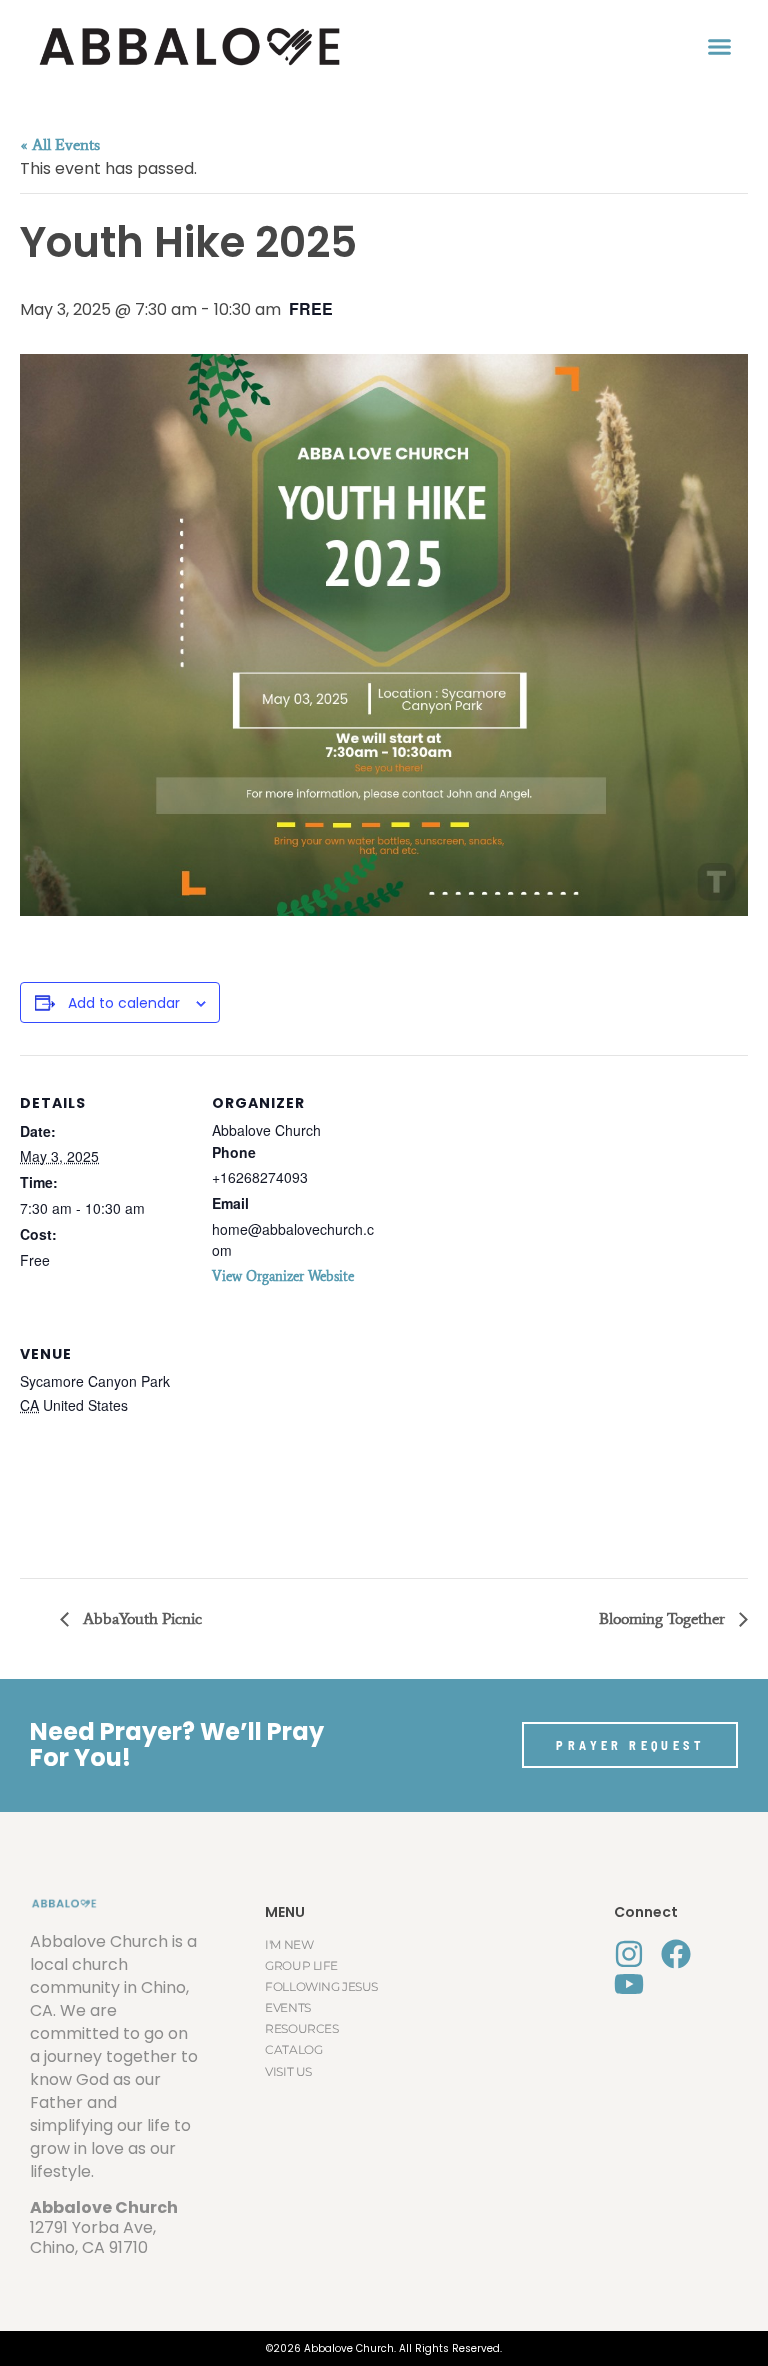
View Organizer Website (283, 1276)
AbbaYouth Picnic (140, 1618)
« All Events (60, 144)
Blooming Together (664, 1618)
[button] (720, 47)
